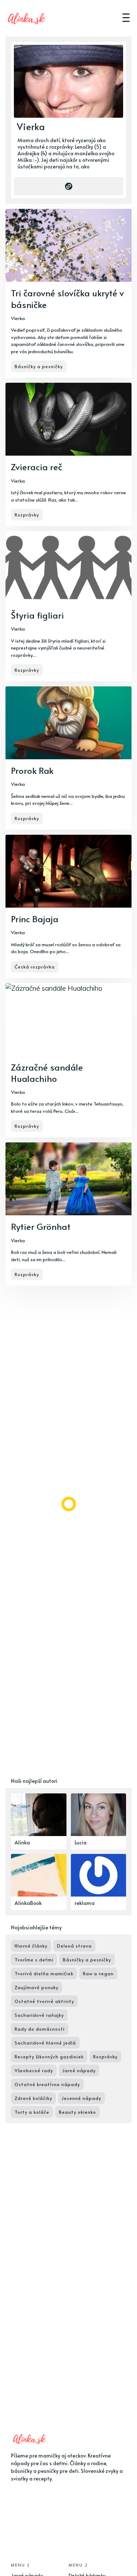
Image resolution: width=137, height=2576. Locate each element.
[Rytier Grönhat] (68, 1214)
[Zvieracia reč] (68, 454)
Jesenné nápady (81, 2098)
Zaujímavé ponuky (37, 1987)
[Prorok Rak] (68, 758)
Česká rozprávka (35, 967)
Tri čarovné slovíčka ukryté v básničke (67, 299)
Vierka (18, 318)
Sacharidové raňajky (39, 2015)
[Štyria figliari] (68, 606)
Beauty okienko (77, 2112)
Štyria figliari (37, 615)
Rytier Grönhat (41, 1226)
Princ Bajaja (35, 919)
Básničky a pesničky (39, 366)
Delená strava (74, 1946)
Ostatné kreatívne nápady (47, 2084)
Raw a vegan (98, 1973)
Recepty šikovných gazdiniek (49, 2057)
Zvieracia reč (37, 467)
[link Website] (68, 186)
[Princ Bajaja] (68, 906)
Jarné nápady (79, 2070)
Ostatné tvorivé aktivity (44, 2001)
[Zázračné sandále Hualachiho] (68, 1060)
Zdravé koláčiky (33, 2098)
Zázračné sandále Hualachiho (47, 1073)
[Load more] (69, 1504)
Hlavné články (31, 1946)
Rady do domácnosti (40, 2029)
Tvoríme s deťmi (34, 1960)
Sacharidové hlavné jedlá (45, 2043)
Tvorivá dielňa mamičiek (44, 1973)
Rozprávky (27, 515)
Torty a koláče (32, 2112)
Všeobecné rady (34, 2070)
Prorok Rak (32, 770)
